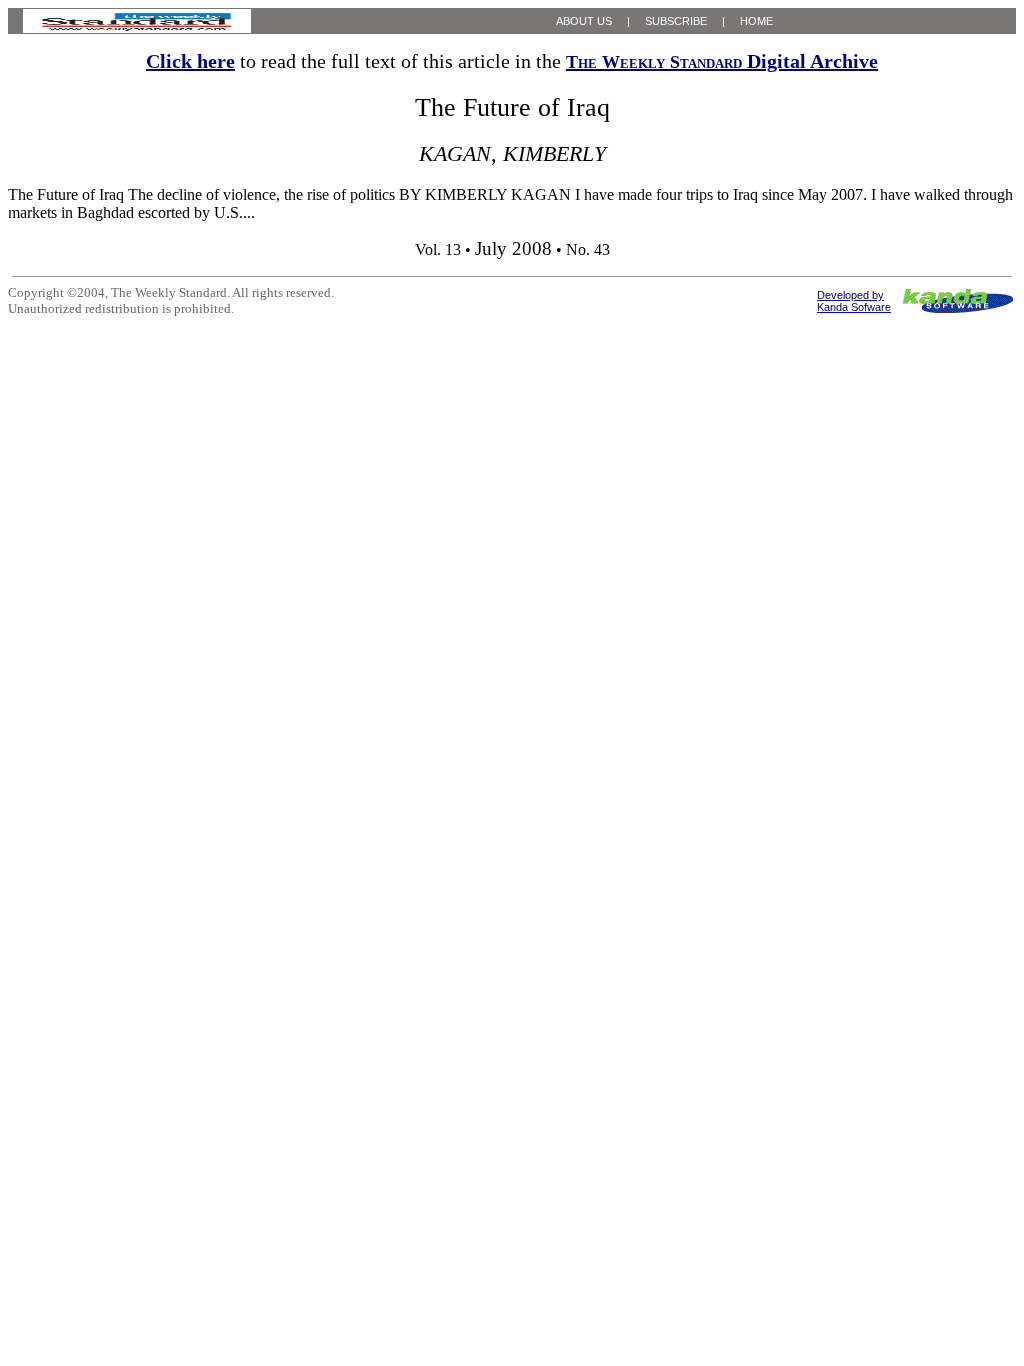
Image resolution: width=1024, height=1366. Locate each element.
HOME (756, 21)
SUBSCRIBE (676, 21)
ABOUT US (584, 21)
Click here (190, 61)
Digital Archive (722, 61)
